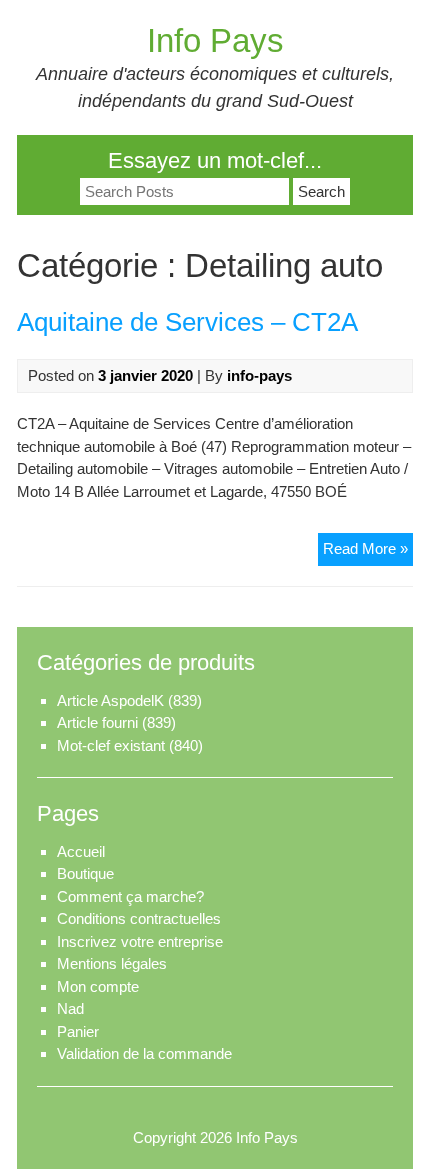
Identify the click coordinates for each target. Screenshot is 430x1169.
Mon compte (98, 986)
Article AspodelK (110, 700)
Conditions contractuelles (139, 918)
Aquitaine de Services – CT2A (187, 322)
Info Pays (215, 40)
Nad (70, 1008)
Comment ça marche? (130, 896)
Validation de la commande (144, 1053)
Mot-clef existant (111, 745)
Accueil (81, 851)
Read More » (368, 552)
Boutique (85, 873)
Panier (78, 1031)
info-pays (259, 375)
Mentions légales (112, 963)
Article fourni (97, 722)
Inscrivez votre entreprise (140, 941)
